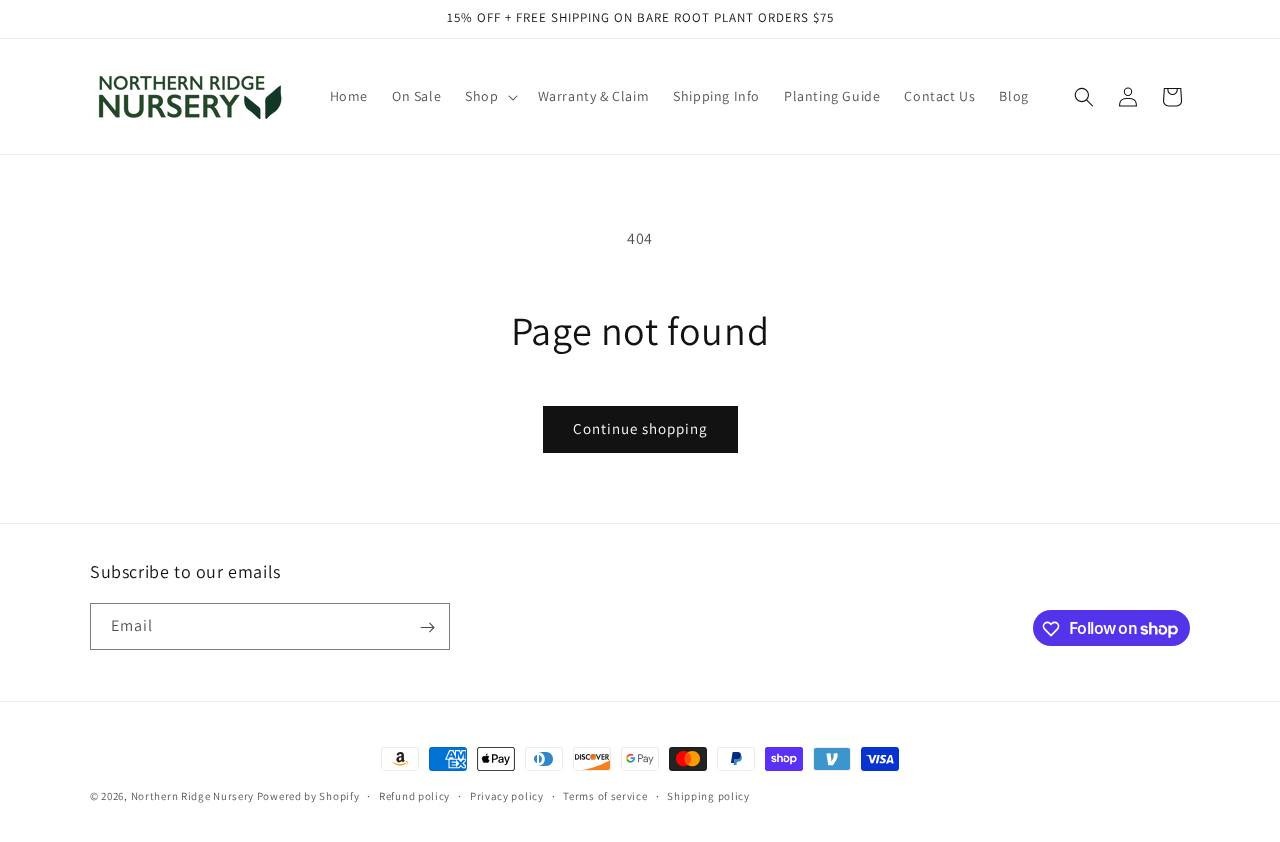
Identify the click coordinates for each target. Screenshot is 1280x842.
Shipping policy (708, 795)
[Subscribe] (427, 627)
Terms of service (605, 795)
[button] (489, 96)
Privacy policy (507, 795)
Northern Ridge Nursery (192, 796)
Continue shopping (640, 428)
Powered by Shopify (308, 796)
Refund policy (414, 795)
